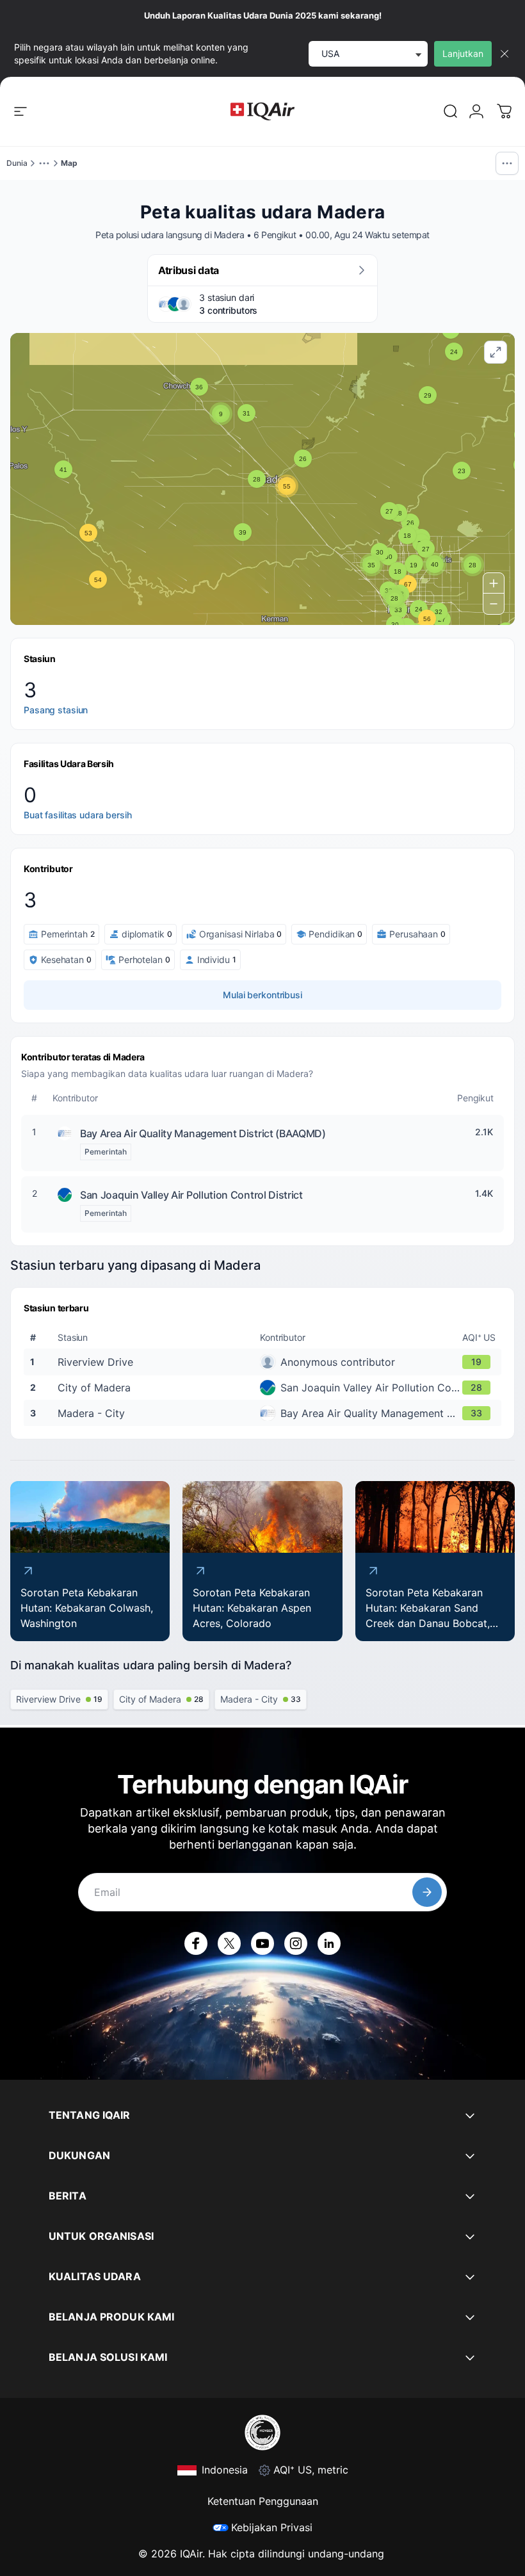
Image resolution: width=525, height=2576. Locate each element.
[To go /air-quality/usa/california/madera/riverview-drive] (265, 1362)
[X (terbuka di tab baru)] (229, 1943)
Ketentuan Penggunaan (263, 2501)
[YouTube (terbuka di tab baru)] (262, 1943)
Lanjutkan (463, 53)
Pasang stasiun (56, 710)
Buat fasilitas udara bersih (78, 815)
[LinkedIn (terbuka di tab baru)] (329, 1943)
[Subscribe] (427, 1892)
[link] (451, 111)
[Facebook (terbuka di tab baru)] (196, 1943)
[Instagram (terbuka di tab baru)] (296, 1943)
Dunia (17, 163)
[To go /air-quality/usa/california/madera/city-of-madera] (265, 1388)
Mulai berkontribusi (262, 995)
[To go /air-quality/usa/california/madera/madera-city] (265, 1413)
